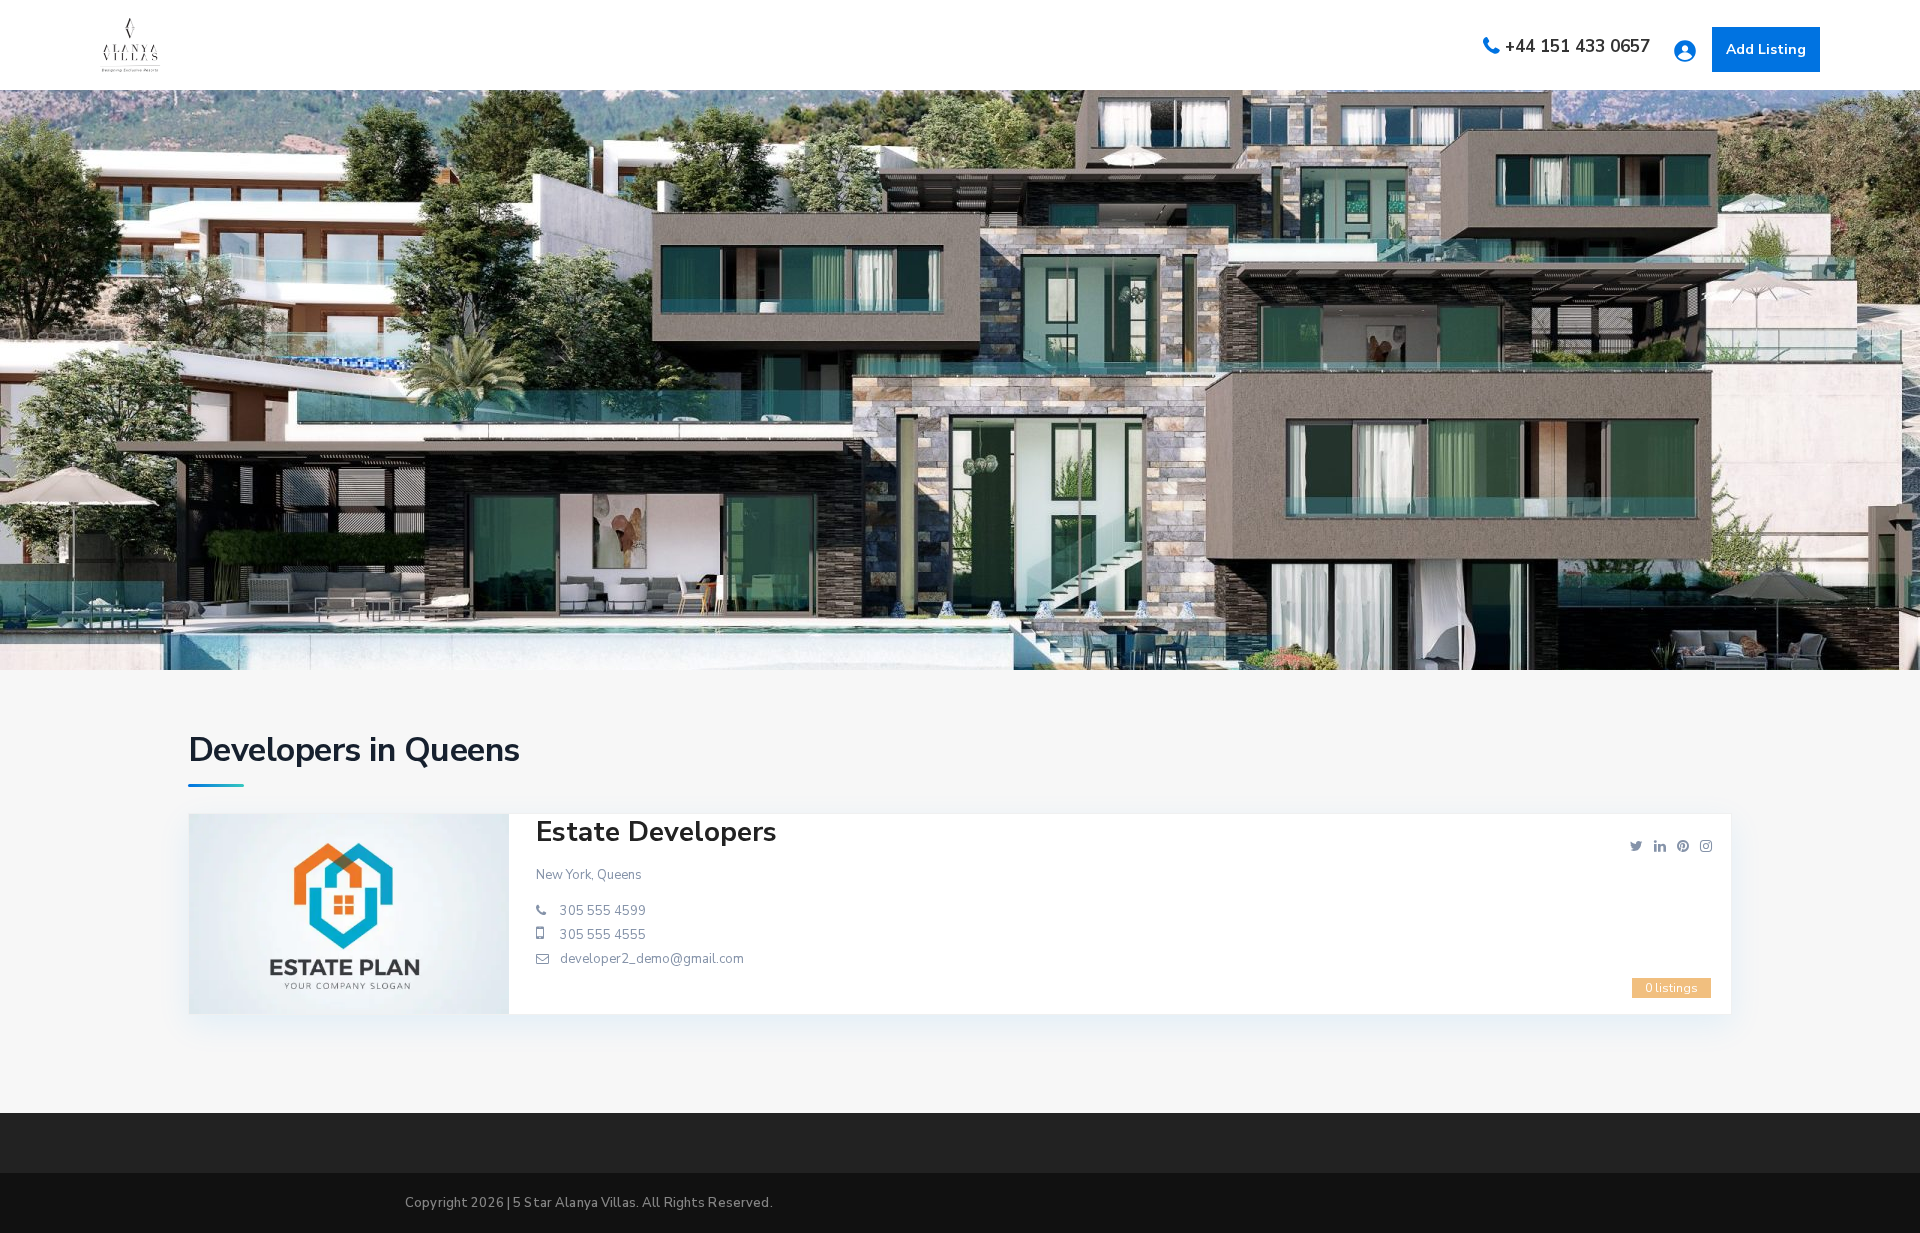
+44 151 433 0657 (1577, 46)
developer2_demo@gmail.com (652, 959)
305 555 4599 (603, 911)
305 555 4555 (603, 935)
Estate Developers (656, 832)
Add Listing (1766, 49)
